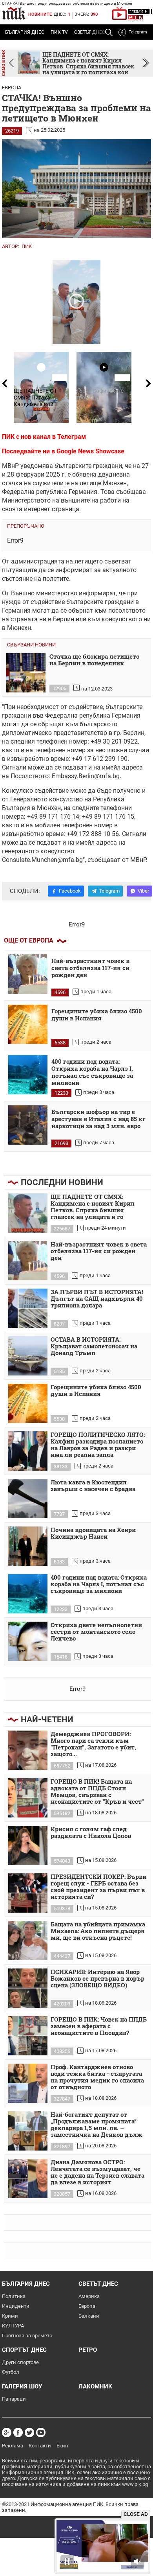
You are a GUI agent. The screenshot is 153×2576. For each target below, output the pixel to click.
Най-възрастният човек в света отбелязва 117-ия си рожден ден (90, 968)
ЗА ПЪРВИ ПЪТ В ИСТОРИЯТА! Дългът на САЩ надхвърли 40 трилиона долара (97, 1299)
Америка (89, 2296)
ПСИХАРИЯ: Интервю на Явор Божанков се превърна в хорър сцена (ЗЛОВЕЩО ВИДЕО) (97, 1979)
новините (40, 14)
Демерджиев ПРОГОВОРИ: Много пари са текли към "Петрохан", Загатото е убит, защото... (93, 1744)
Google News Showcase (90, 451)
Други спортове (20, 2362)
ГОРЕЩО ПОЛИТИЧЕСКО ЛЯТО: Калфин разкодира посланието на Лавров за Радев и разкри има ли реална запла (98, 1445)
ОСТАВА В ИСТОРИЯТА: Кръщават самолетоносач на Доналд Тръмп (94, 1346)
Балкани (89, 2316)
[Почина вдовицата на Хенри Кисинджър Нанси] (28, 1546)
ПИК (27, 246)
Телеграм (72, 437)
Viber (143, 891)
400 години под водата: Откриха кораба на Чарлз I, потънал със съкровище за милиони (92, 1072)
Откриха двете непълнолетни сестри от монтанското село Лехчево (96, 1632)
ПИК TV (59, 32)
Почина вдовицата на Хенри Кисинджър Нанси (93, 1533)
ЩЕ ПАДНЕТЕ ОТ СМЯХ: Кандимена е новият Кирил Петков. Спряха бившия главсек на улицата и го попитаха (93, 1207)
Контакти (40, 2446)
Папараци (14, 2399)
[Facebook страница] (18, 2432)
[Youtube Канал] (41, 2432)
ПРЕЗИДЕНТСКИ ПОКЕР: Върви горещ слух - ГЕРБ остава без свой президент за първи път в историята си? (98, 1887)
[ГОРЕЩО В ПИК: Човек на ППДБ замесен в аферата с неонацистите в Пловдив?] (28, 2036)
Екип (62, 2446)
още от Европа (29, 940)
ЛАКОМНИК (95, 2386)
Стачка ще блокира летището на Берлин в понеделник (94, 660)
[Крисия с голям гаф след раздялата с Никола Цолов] (28, 1845)
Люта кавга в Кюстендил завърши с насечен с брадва (93, 1486)
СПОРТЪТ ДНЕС (24, 2350)
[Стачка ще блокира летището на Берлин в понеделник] (26, 673)
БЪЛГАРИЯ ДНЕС (25, 32)
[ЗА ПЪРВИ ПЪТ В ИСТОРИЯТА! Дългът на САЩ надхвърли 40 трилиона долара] (28, 1308)
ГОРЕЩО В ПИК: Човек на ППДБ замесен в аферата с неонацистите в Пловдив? (99, 2026)
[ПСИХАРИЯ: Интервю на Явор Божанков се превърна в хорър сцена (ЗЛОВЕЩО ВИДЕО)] (28, 1988)
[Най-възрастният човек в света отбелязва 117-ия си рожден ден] (28, 974)
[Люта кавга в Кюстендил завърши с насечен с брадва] (28, 1499)
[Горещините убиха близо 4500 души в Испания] (28, 1024)
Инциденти (16, 2306)
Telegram (138, 32)
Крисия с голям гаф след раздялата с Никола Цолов (91, 1833)
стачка (12, 483)
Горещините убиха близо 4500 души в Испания (97, 1015)
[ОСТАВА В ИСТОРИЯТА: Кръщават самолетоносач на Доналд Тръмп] (28, 1356)
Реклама (13, 2446)
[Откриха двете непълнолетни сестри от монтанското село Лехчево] (28, 1641)
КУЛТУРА (13, 2326)
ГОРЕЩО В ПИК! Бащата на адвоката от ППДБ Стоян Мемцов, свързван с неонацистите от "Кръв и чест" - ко (97, 1792)
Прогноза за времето (27, 2336)
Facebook (70, 891)
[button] (146, 63)
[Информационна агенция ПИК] (14, 13)
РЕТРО (88, 2350)
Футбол (11, 2372)
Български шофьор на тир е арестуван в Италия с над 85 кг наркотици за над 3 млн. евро (98, 1119)
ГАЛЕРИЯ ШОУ (22, 2386)
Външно (23, 593)
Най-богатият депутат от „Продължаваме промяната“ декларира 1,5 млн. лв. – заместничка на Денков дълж (97, 2125)
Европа (12, 87)
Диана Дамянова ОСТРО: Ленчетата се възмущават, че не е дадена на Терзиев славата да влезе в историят (97, 2172)
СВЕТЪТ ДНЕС (98, 2284)
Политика (14, 2296)
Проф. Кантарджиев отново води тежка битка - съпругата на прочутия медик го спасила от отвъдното (97, 2077)
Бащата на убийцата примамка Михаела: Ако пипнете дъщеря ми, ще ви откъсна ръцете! (98, 1931)
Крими (10, 2316)
